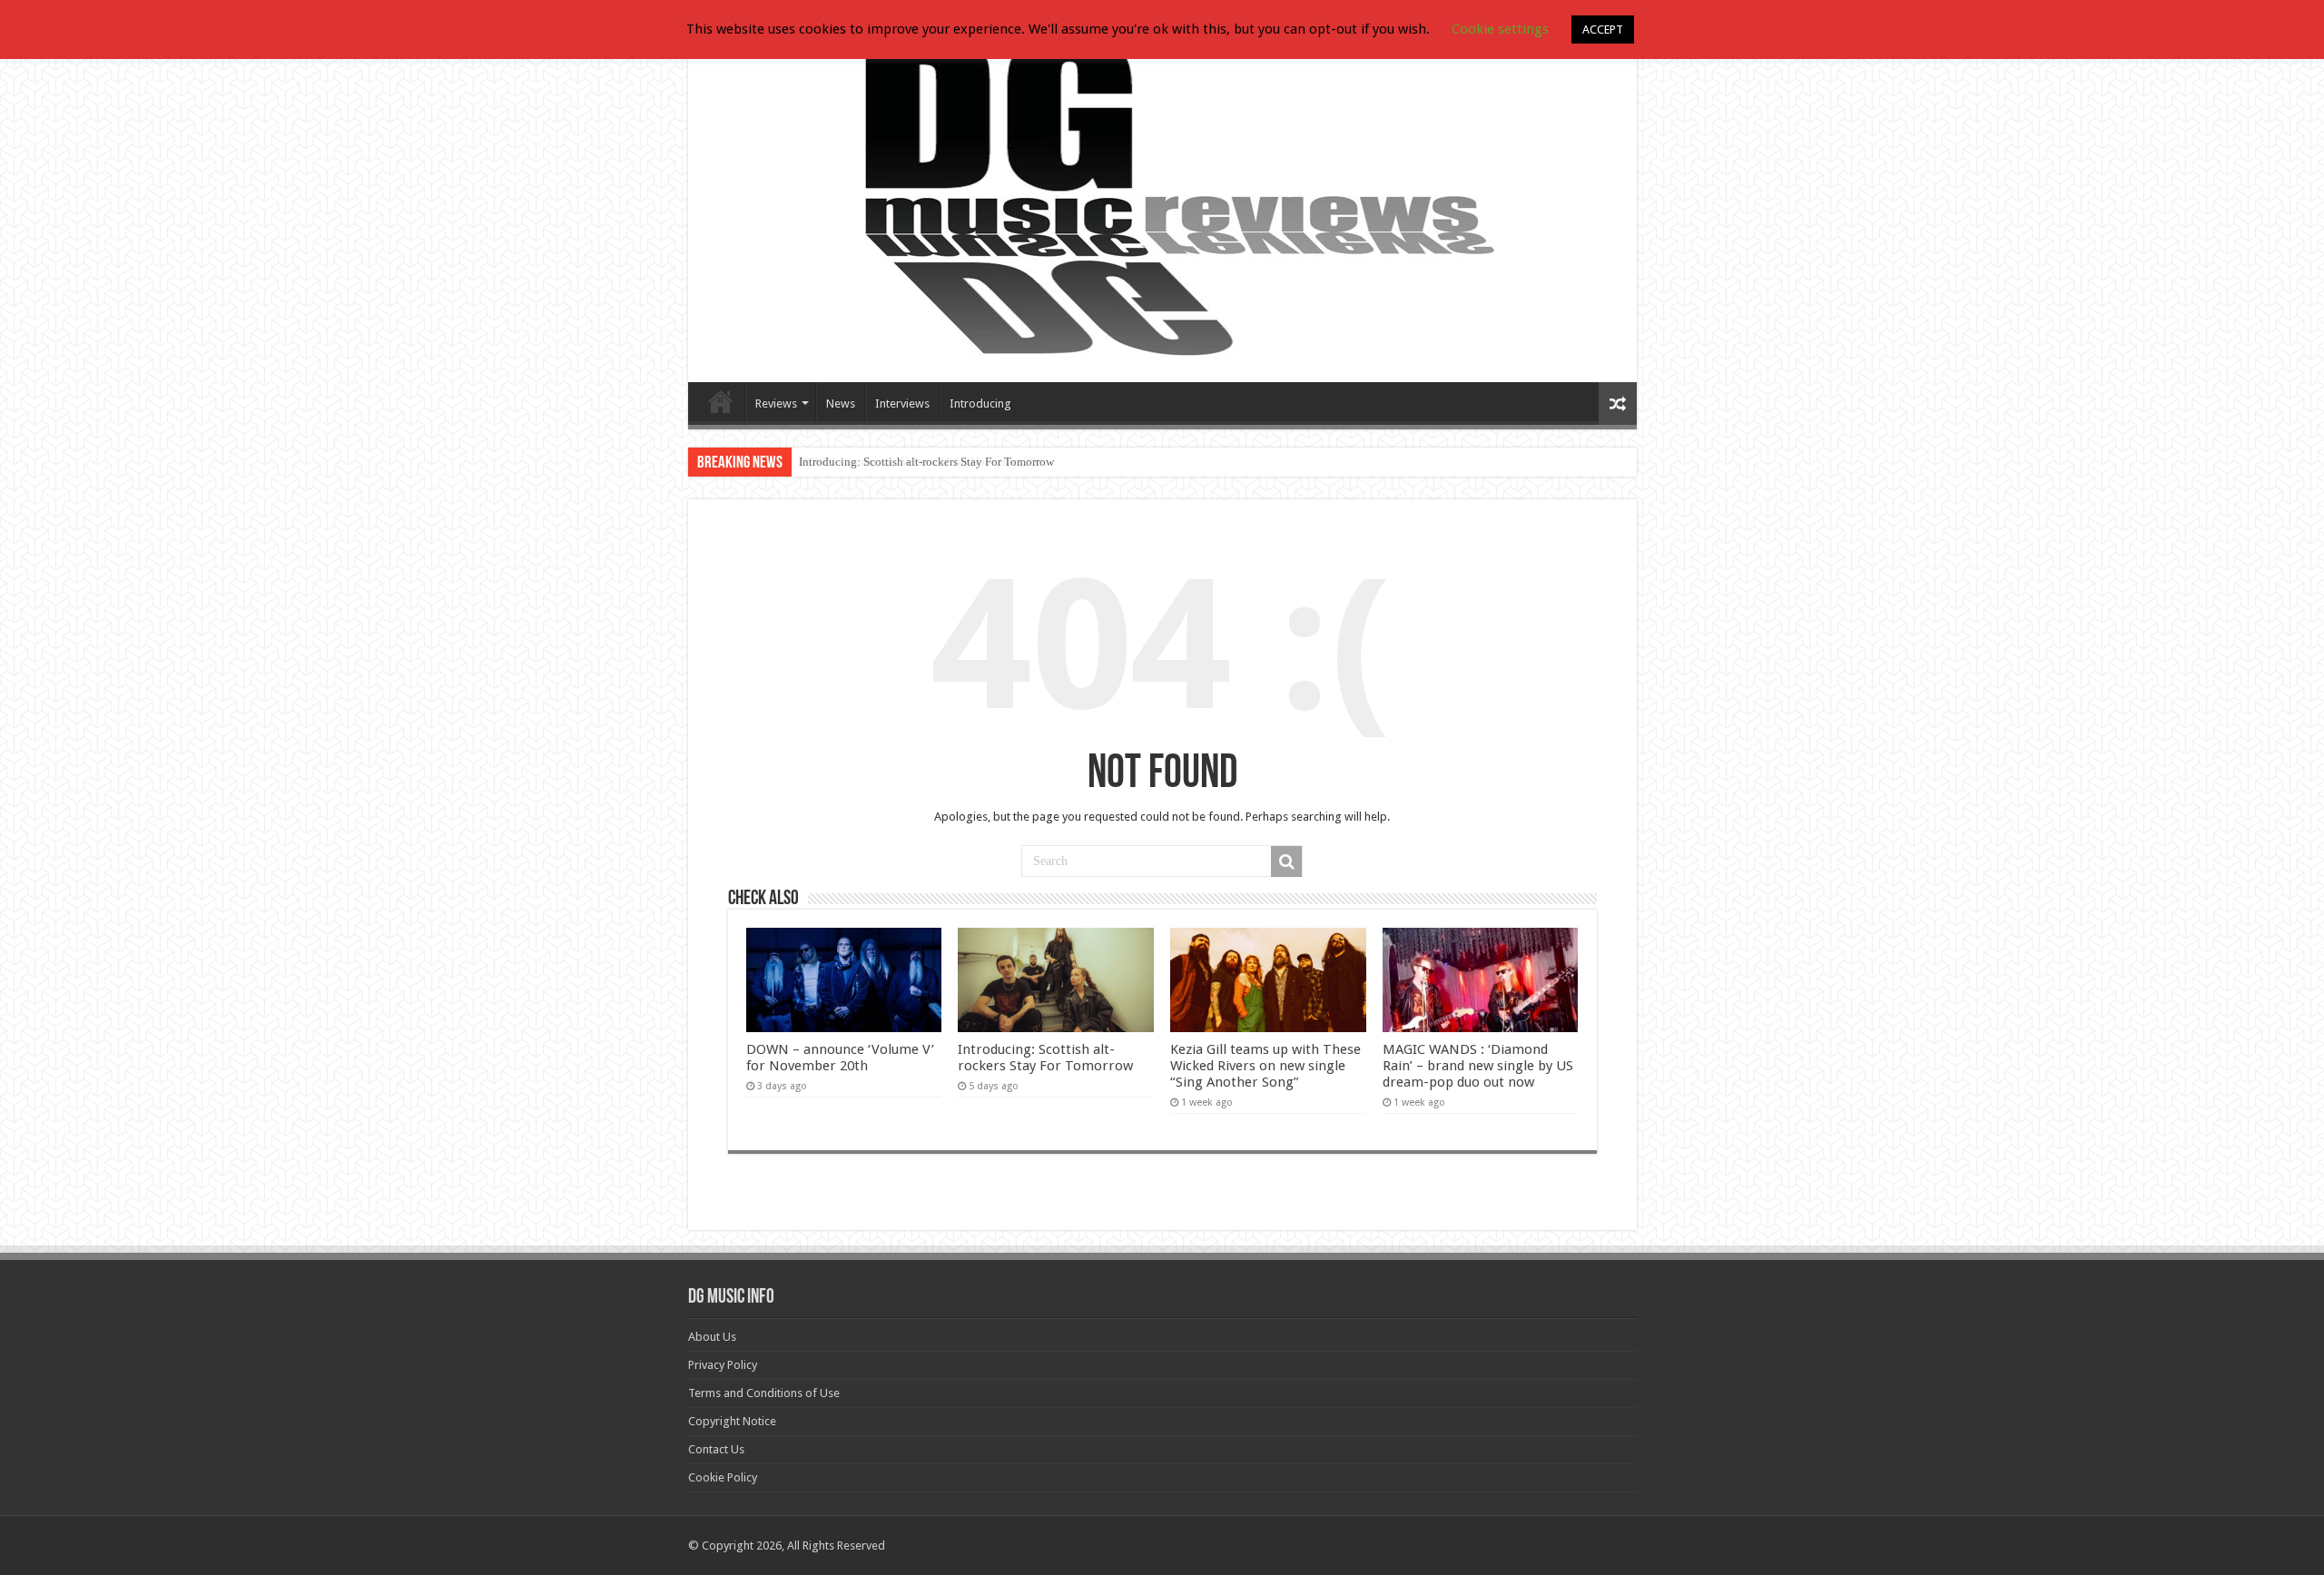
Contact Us (716, 1449)
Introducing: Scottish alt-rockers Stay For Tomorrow (926, 462)
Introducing (980, 404)
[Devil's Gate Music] (1162, 202)
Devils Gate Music (721, 401)
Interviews (902, 404)
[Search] (1286, 861)
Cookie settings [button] (1500, 29)
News (841, 404)
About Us (712, 1337)
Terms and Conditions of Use (764, 1393)
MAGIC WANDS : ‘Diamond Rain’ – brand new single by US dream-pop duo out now (1478, 1066)
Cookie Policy (723, 1477)
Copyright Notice (732, 1421)
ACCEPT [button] (1603, 30)
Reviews (776, 404)
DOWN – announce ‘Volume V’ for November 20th (840, 1058)
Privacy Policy (723, 1365)
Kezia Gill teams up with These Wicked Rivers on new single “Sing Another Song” (1265, 1066)
